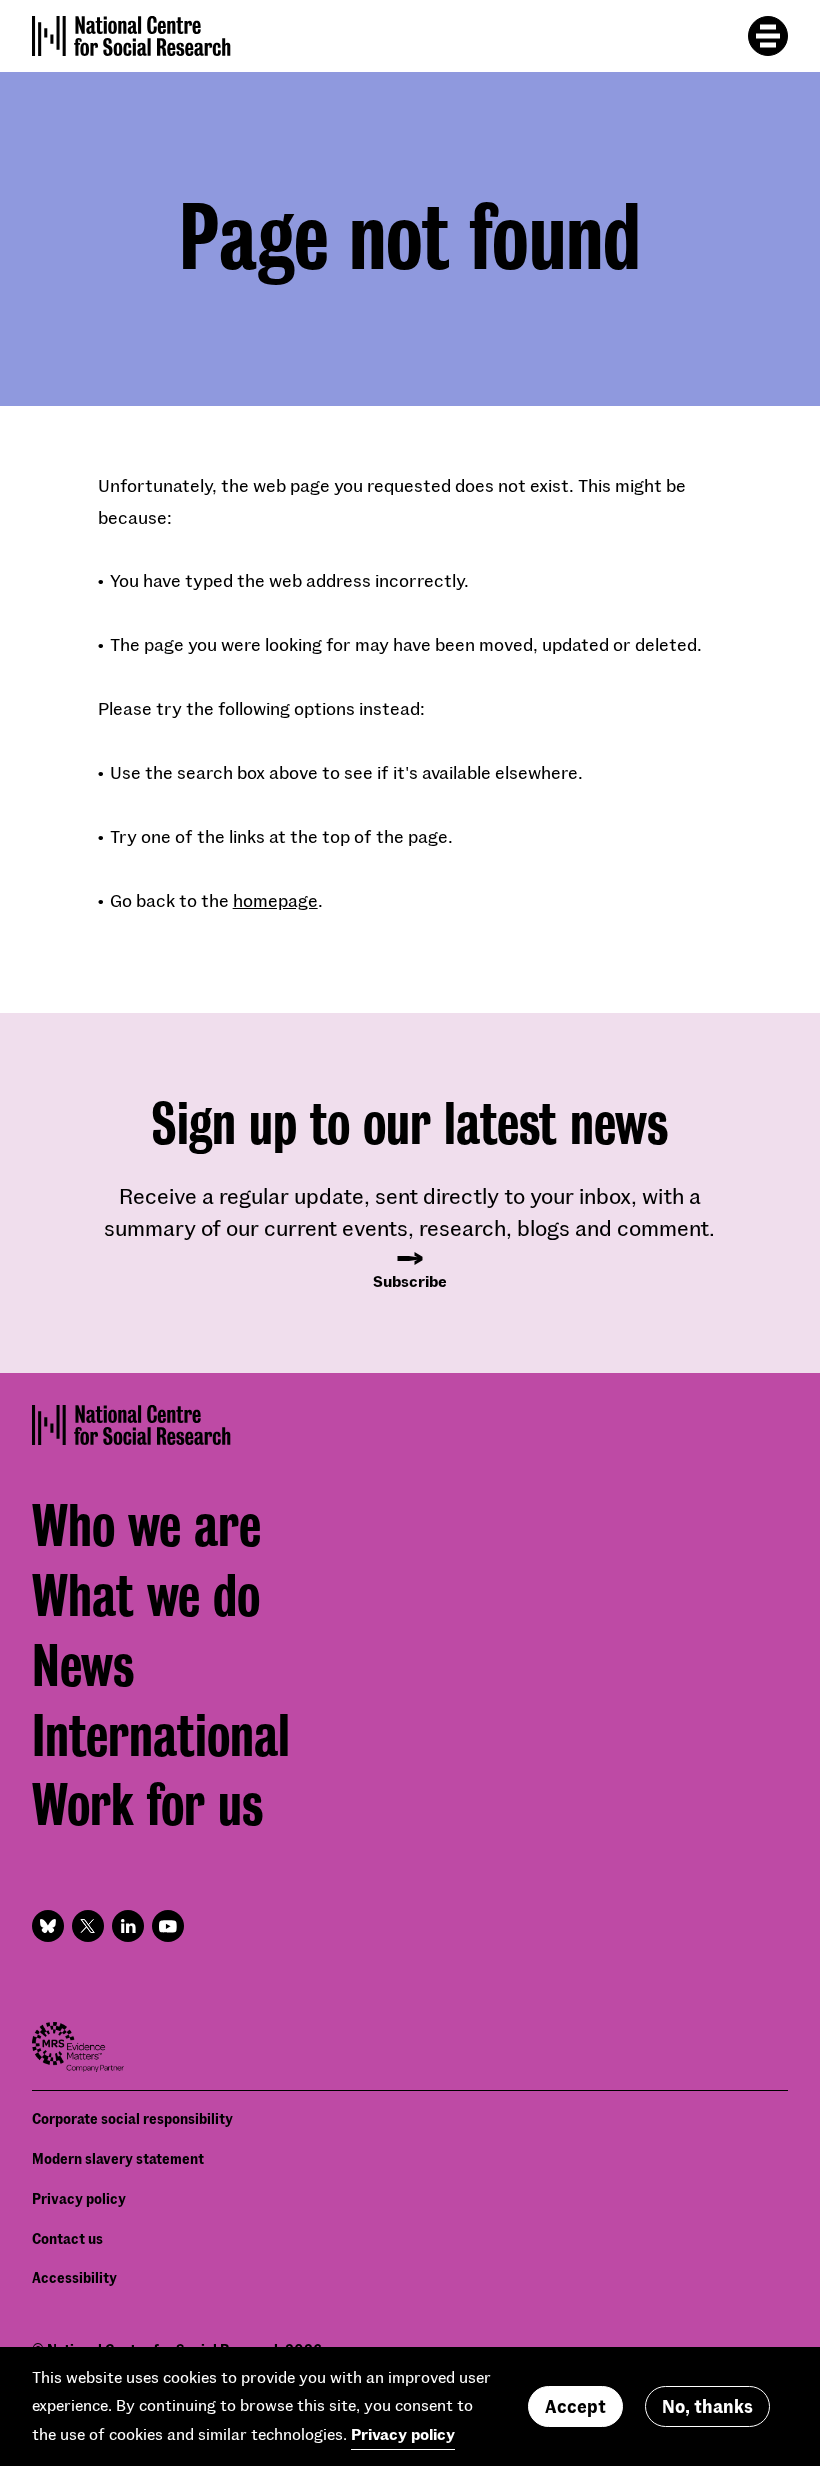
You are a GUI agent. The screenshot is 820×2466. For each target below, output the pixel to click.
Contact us (67, 2238)
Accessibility (74, 2277)
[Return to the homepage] (131, 36)
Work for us (147, 1805)
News (83, 1666)
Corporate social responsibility (132, 2118)
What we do (146, 1596)
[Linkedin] (128, 1926)
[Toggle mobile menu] (768, 36)
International (161, 1736)
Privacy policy (79, 2198)
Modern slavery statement (118, 2158)
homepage (275, 900)
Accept (575, 2406)
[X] (88, 1926)
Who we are (146, 1526)
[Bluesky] (48, 1926)
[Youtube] (168, 1926)
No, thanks (707, 2406)
